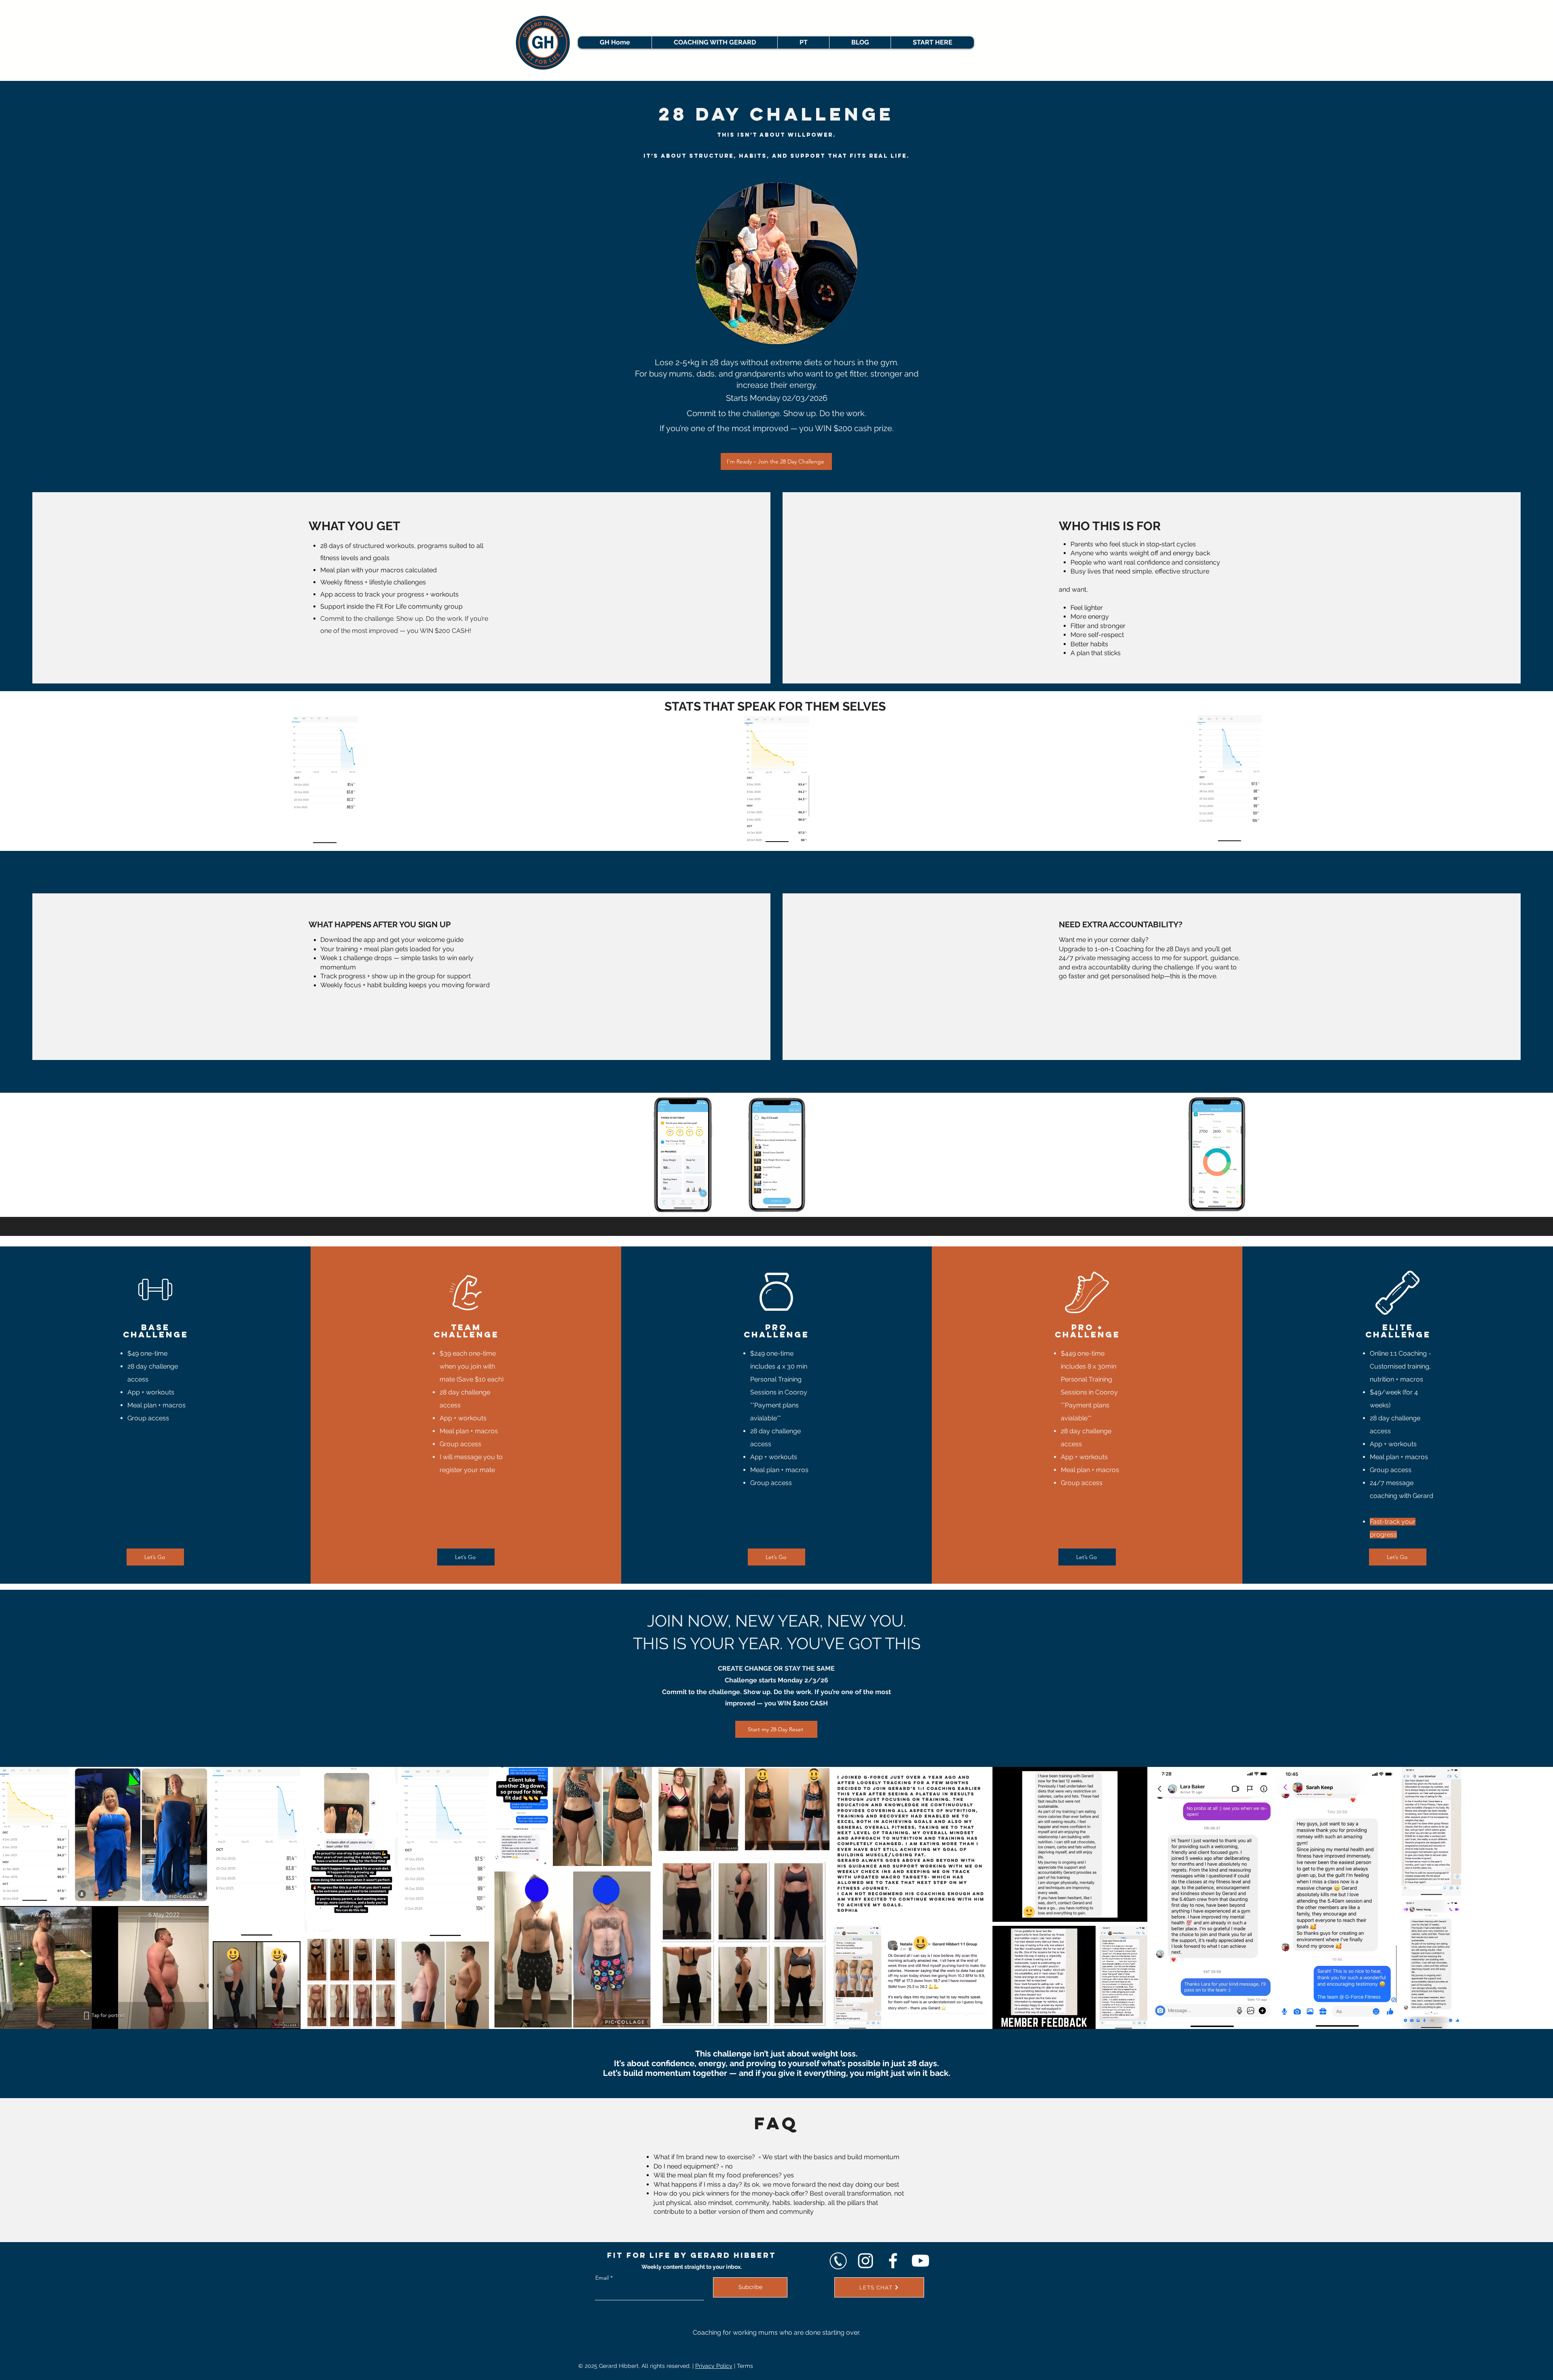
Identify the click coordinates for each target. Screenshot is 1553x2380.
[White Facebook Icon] (893, 2261)
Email (602, 2278)
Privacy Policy (714, 2366)
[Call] (838, 2261)
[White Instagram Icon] (865, 2261)
